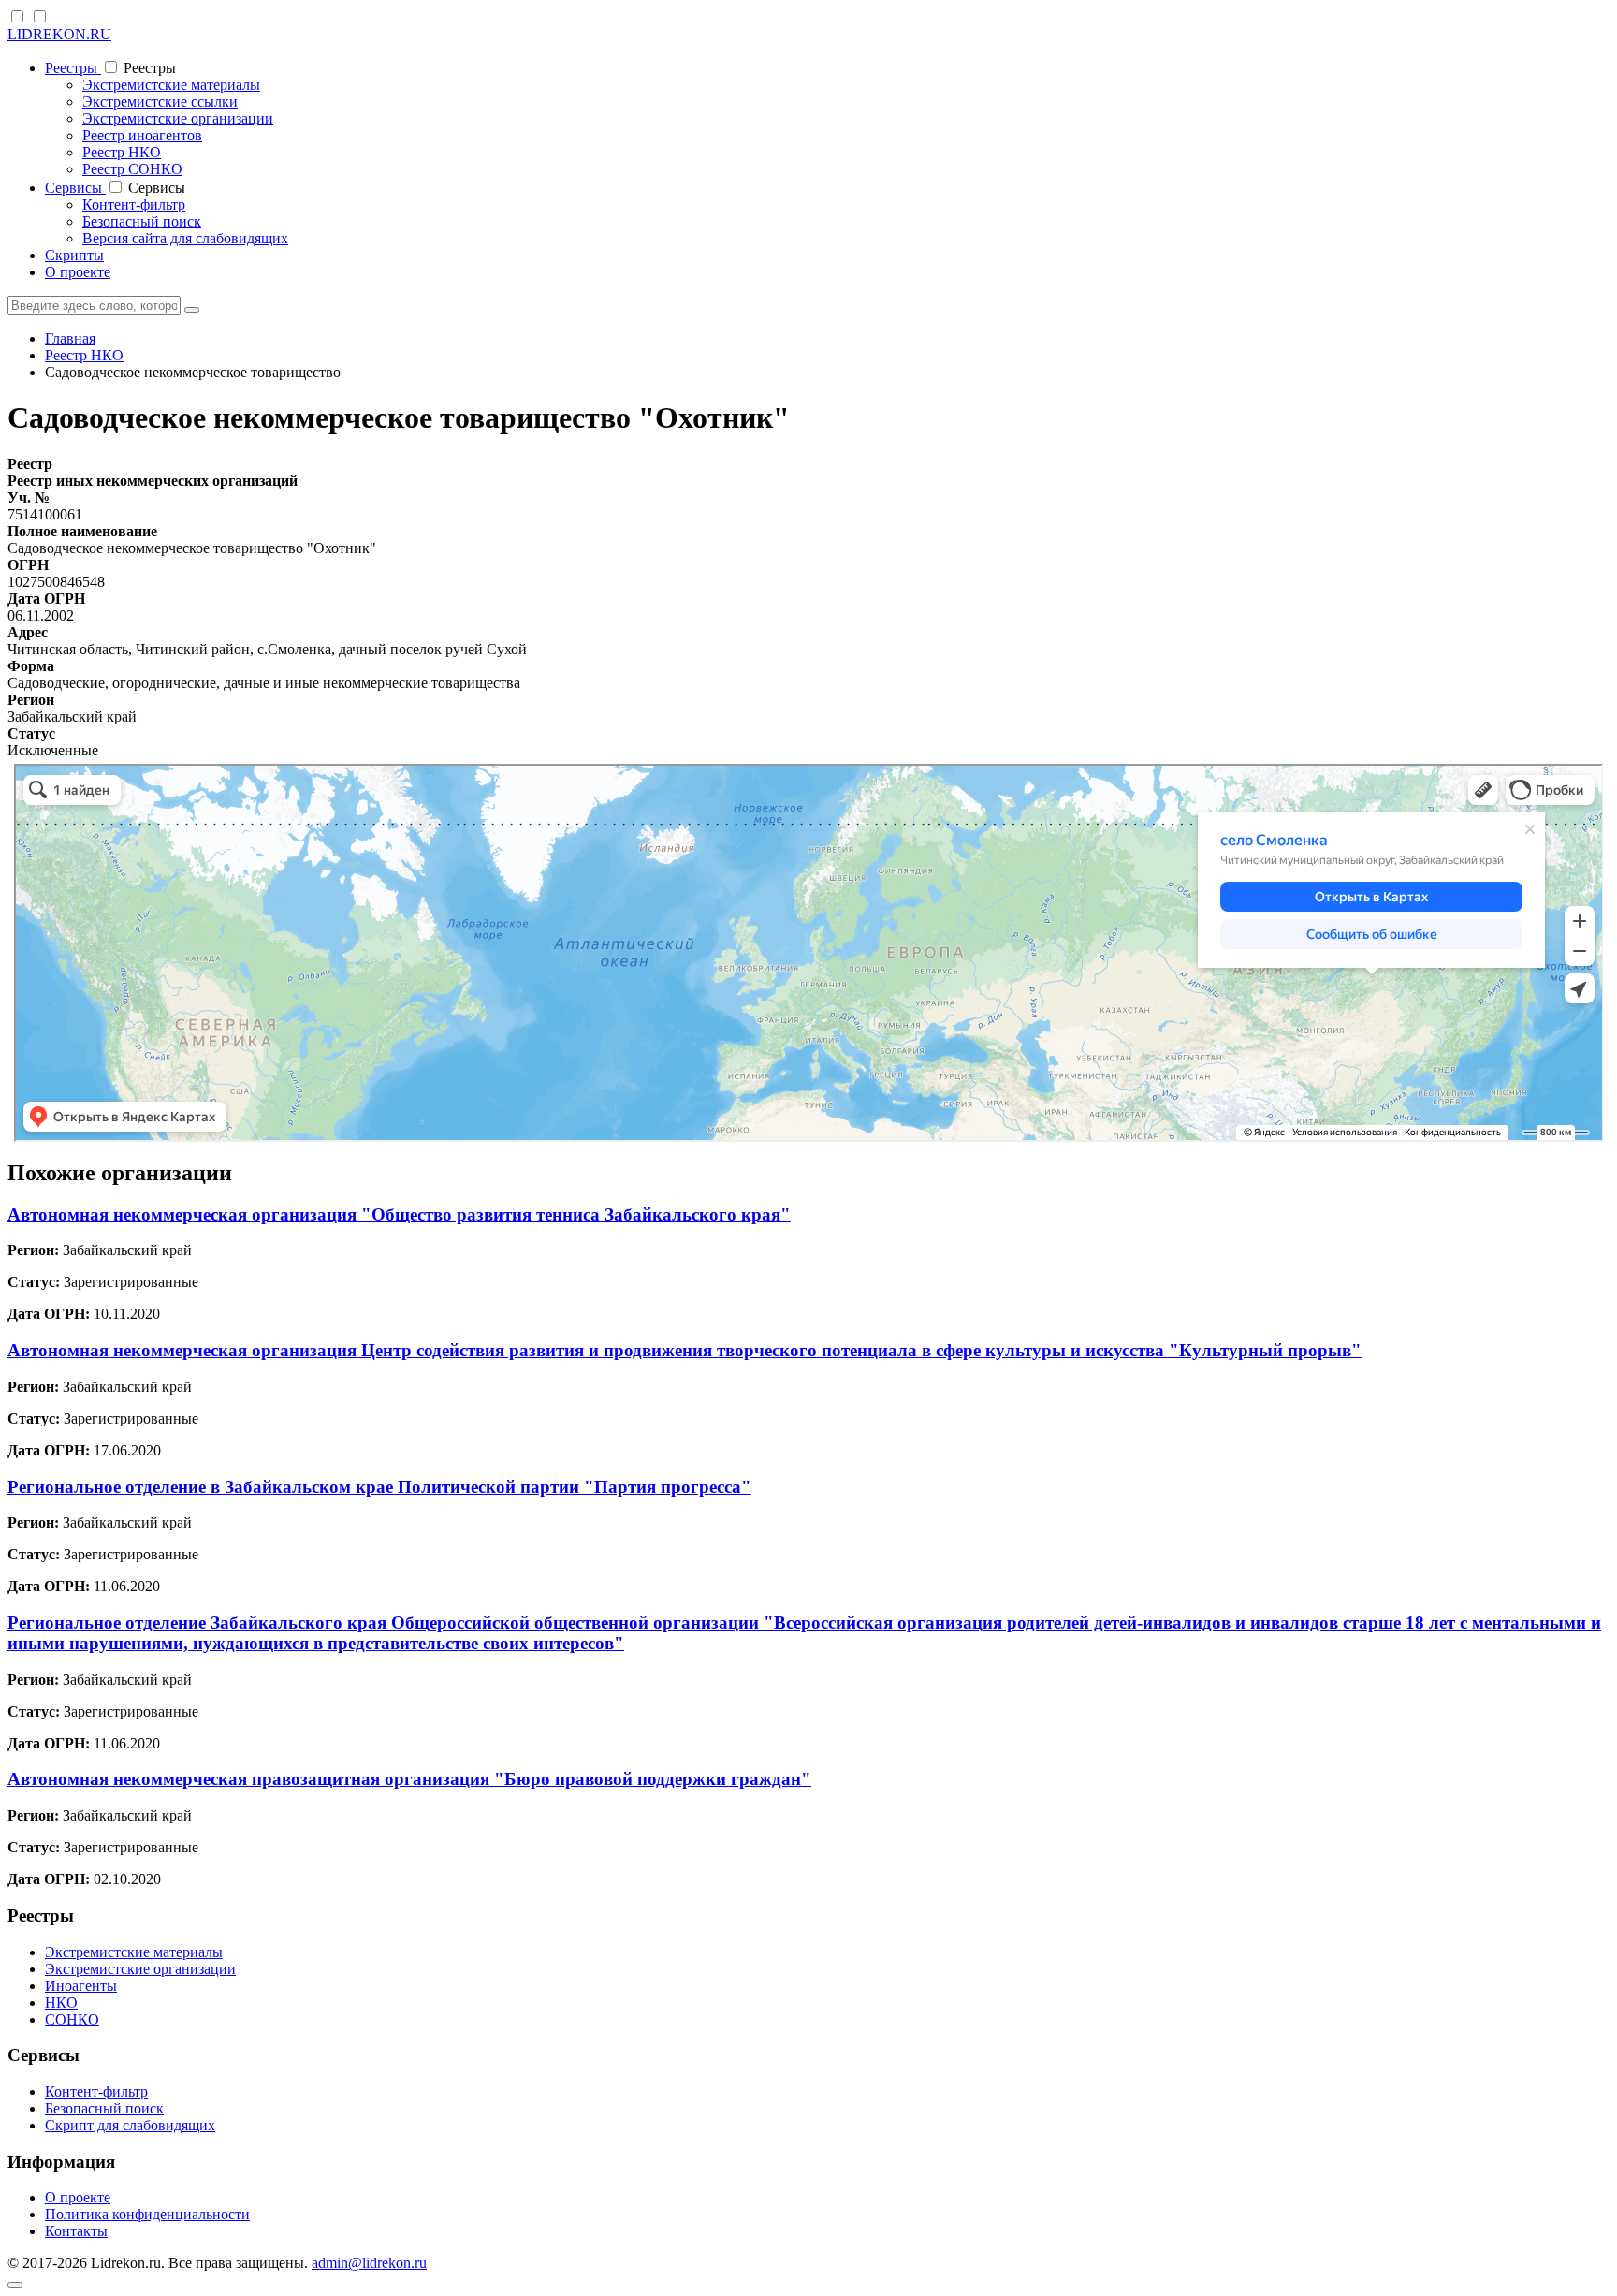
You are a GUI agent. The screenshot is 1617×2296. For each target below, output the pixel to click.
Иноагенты (81, 1986)
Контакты (76, 2231)
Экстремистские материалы (171, 85)
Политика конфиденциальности (147, 2214)
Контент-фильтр (134, 205)
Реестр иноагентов (142, 135)
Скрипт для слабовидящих (130, 2125)
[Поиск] (192, 310)
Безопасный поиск (142, 221)
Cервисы (75, 188)
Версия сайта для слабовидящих (185, 238)
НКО (61, 2003)
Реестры (73, 68)
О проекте (78, 272)
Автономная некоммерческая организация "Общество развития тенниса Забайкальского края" (399, 1214)
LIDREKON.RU (59, 34)
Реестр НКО (122, 152)
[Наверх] (15, 2285)
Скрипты (74, 255)
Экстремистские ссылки (160, 102)
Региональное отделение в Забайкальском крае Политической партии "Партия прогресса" (379, 1487)
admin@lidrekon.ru (369, 2263)
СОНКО (72, 2019)
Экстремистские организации (178, 118)
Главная (70, 338)
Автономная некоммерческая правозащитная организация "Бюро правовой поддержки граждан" (409, 1779)
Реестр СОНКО (132, 169)
